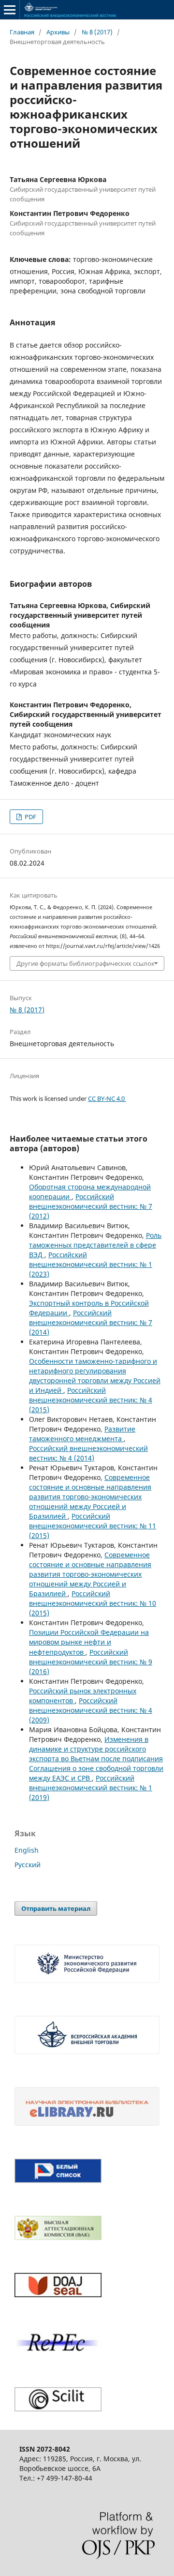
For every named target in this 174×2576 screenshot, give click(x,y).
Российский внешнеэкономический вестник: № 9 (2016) (91, 1662)
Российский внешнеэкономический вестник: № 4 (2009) (91, 1710)
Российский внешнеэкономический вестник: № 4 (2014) (88, 1453)
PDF (30, 817)
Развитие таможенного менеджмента (82, 1434)
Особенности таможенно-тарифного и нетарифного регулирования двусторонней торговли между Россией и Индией (95, 1376)
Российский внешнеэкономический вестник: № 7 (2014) (91, 1322)
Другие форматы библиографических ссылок (86, 963)
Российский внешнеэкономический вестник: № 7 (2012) (91, 1206)
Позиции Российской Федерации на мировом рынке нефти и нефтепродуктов (89, 1642)
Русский (28, 1865)
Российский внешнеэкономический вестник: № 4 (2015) (91, 1400)
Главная (22, 32)
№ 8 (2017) (97, 32)
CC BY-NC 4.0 (107, 1098)
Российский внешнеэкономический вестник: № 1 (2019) (91, 1788)
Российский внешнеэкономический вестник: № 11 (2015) (93, 1526)
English (27, 1850)
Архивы (58, 32)
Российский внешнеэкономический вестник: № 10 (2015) (93, 1603)
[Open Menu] (10, 10)
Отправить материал (56, 1908)
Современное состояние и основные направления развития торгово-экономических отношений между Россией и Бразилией (90, 1497)
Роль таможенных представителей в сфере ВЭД (95, 1245)
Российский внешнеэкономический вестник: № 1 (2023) (91, 1264)
